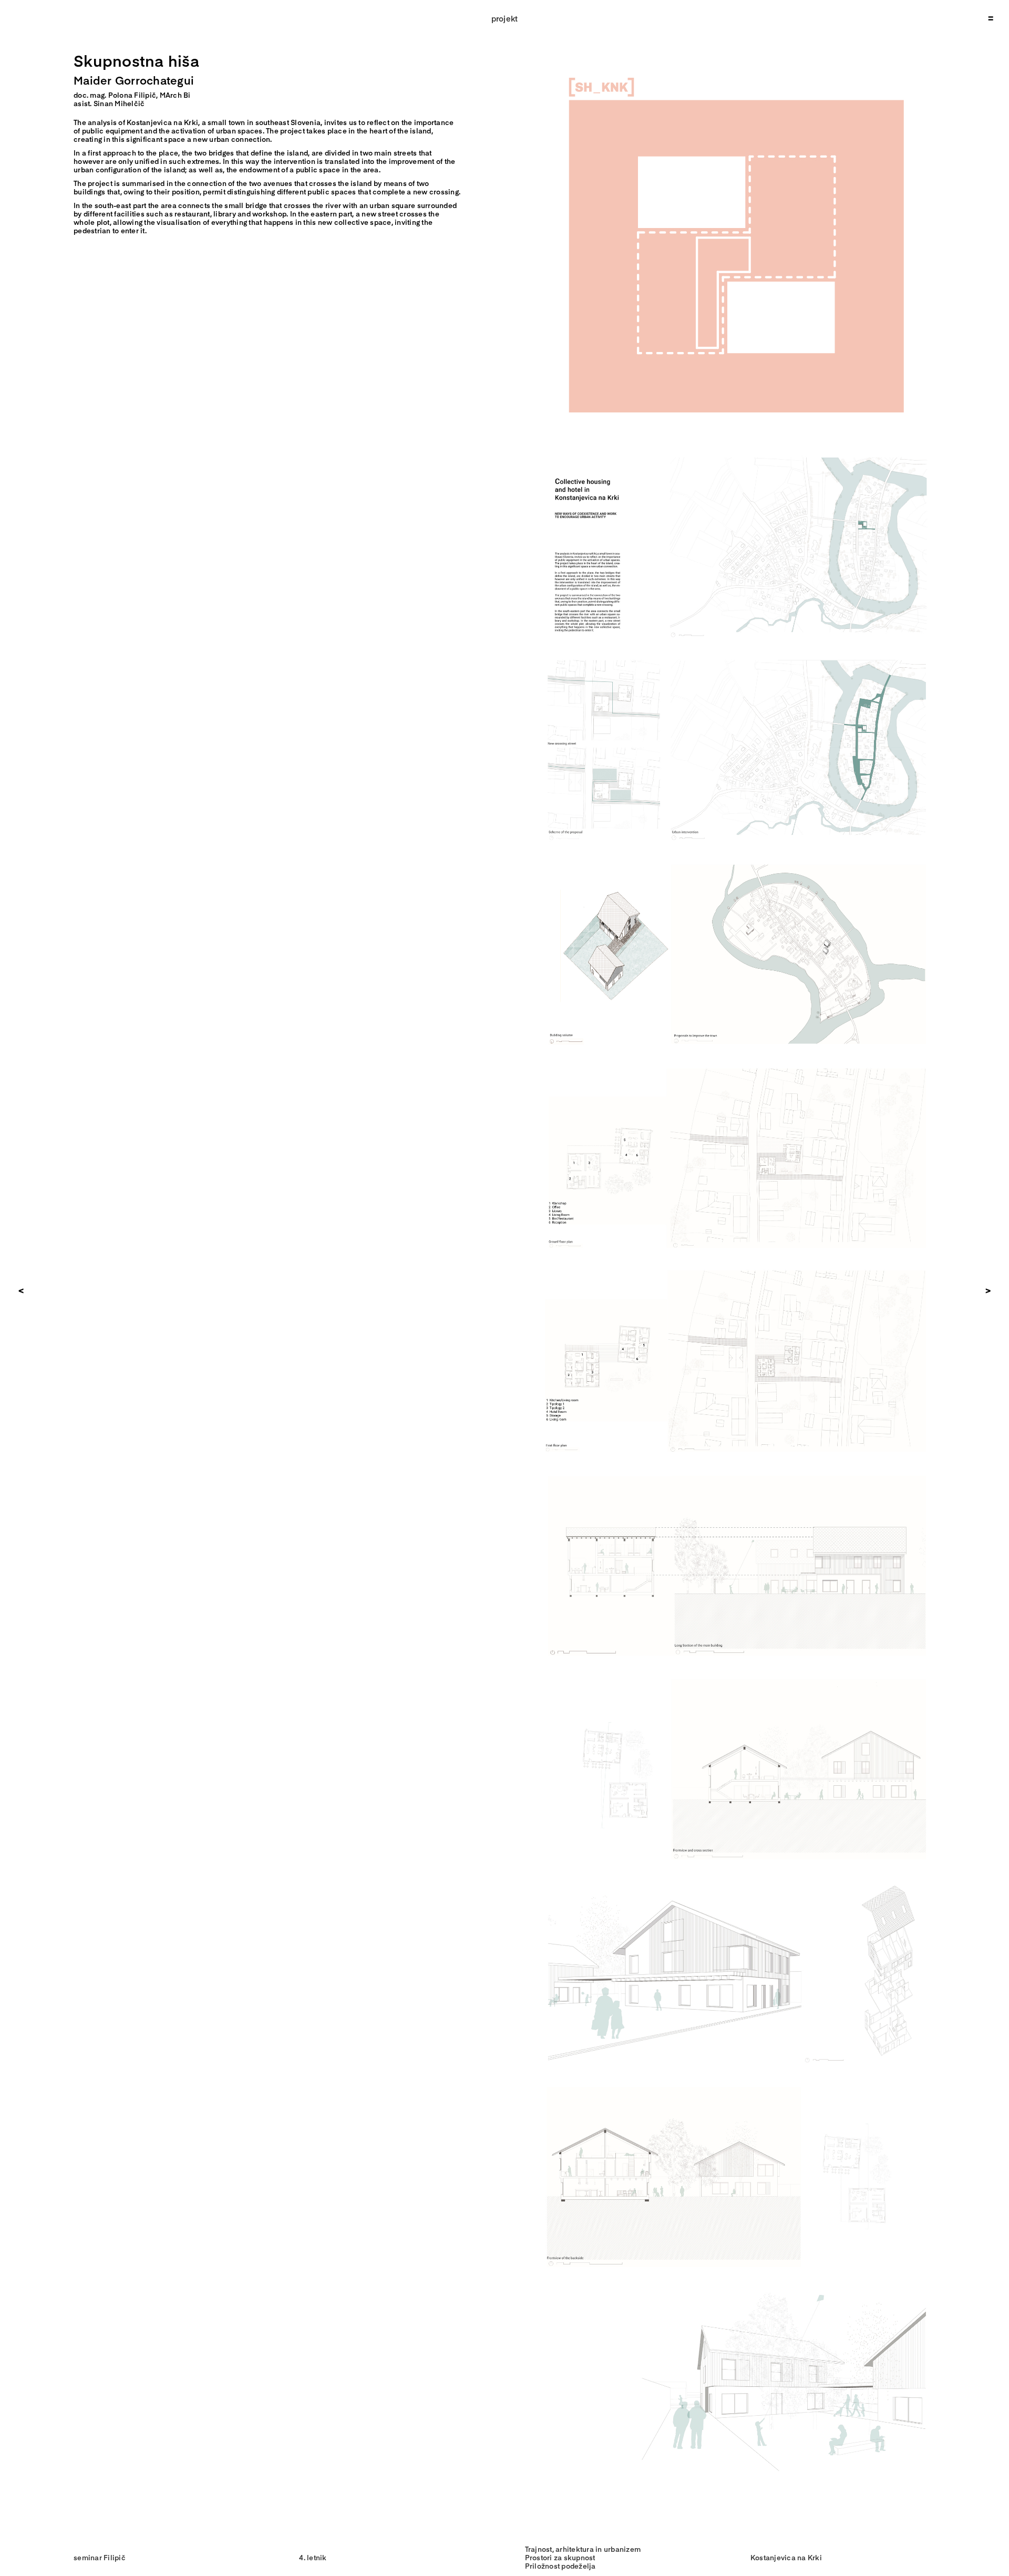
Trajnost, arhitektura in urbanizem (583, 2549)
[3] (737, 859)
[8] (737, 1878)
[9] (737, 2082)
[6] (737, 1470)
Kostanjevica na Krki (786, 2557)
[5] (737, 1266)
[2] (737, 655)
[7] (737, 1674)
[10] (737, 2286)
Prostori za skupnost (560, 2557)
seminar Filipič (100, 2557)
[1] (737, 451)
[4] (737, 1063)
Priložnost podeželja (560, 2566)
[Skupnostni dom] (736, 51)
